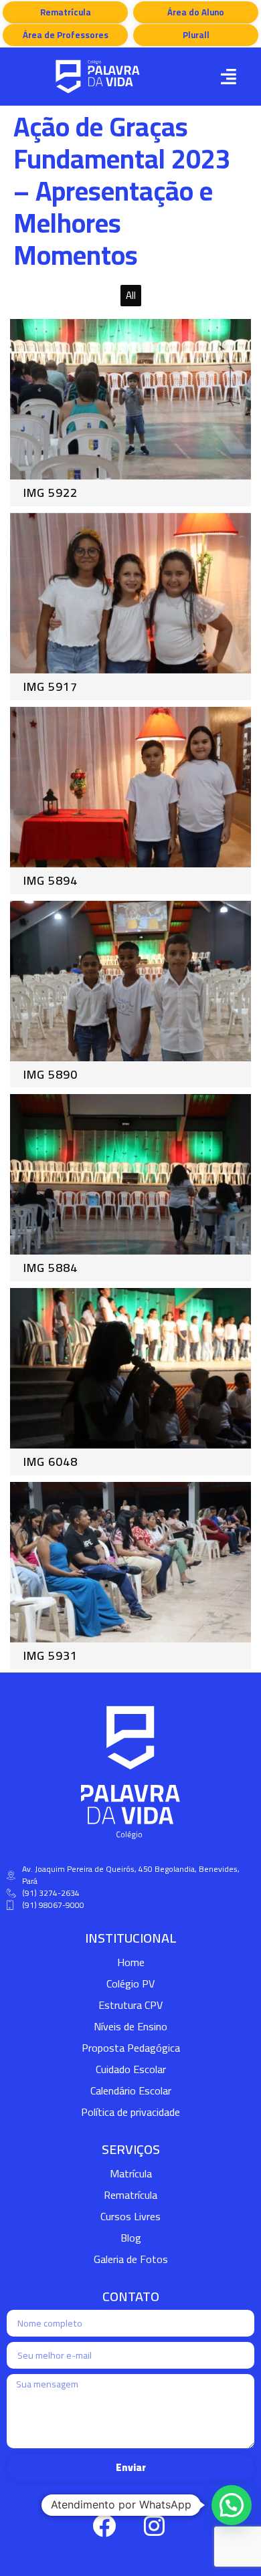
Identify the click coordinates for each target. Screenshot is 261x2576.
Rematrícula (130, 2195)
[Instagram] (154, 2526)
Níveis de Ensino (130, 2026)
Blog (131, 2238)
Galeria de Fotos (131, 2259)
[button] (228, 77)
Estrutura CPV (130, 2005)
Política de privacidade (130, 2112)
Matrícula (131, 2173)
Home (131, 1962)
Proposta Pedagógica (131, 2048)
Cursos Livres (130, 2216)
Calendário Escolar (131, 2090)
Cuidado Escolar (131, 2069)
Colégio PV (130, 1983)
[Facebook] (104, 2526)
